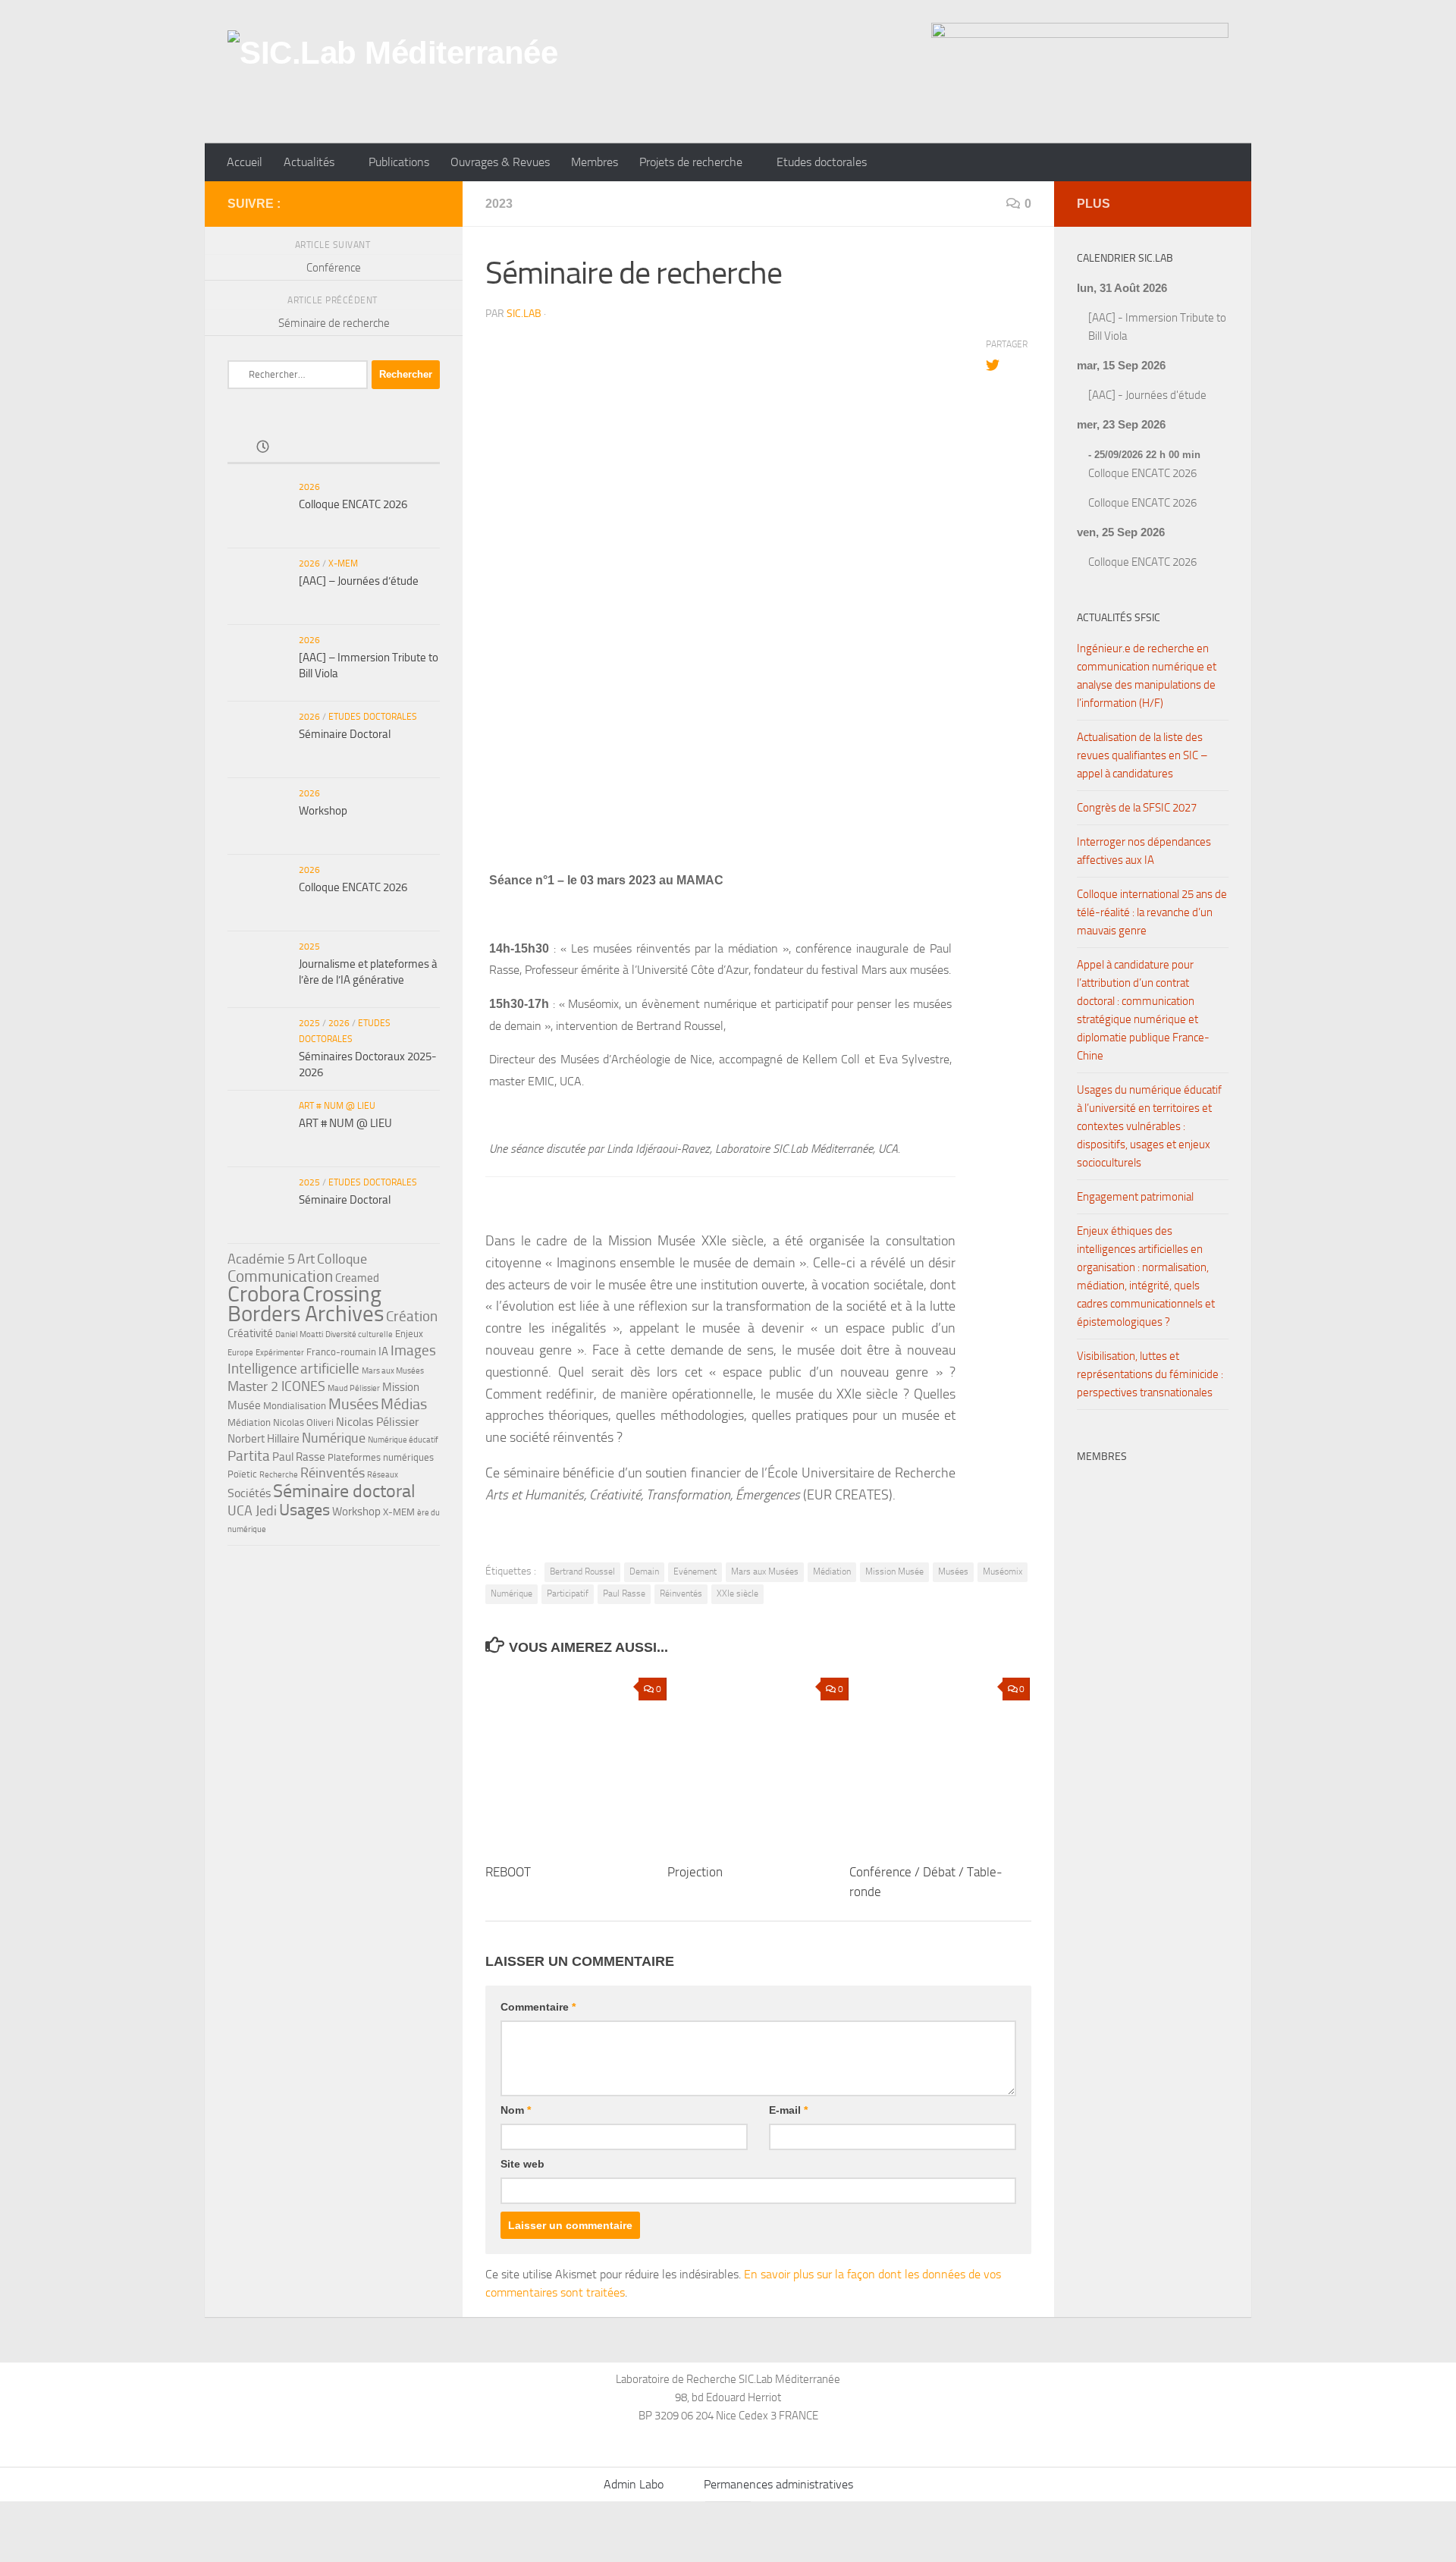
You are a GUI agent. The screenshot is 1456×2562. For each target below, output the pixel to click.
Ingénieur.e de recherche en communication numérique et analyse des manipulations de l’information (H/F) (1147, 676)
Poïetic (242, 1474)
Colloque (342, 1259)
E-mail (788, 2110)
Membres (595, 162)
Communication (280, 1276)
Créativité (250, 1333)
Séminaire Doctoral (345, 734)
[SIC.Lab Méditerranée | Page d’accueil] (392, 72)
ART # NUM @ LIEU (337, 1106)
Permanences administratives (778, 2484)
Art (306, 1259)
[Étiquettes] (405, 448)
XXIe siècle (737, 1593)
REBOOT (508, 1872)
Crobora (264, 1294)
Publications (399, 162)
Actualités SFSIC (1119, 618)
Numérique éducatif (403, 1440)
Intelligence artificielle (293, 1369)
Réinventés (681, 1593)
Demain (644, 1571)
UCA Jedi (252, 1511)
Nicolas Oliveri (303, 1422)
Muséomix (1003, 1571)
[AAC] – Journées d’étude (359, 581)
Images (413, 1350)
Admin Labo (634, 2484)
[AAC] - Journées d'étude (1147, 395)
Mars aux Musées (765, 1571)
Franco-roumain (341, 1352)
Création (412, 1316)
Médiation (832, 1571)
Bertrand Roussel (582, 1571)
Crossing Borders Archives (306, 1304)
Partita (249, 1456)
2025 (309, 947)
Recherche (279, 1475)
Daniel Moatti (299, 1334)
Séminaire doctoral (344, 1491)
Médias (404, 1404)
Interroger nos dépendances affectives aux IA (1144, 851)
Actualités (309, 162)
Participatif (568, 1593)
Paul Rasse (624, 1593)
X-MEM (343, 564)
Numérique (511, 1593)
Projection (695, 1872)
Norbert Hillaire (264, 1439)
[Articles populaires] (333, 448)
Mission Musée (894, 1571)
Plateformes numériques (381, 1457)
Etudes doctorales (822, 162)
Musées (953, 1571)
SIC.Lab (524, 314)
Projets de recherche (691, 162)
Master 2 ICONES (276, 1386)
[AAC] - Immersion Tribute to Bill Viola (1157, 327)
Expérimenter (280, 1353)
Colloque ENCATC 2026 (353, 504)
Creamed (357, 1278)
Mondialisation (295, 1406)
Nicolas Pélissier (378, 1422)
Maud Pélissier (354, 1388)
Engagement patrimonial (1135, 1197)
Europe (240, 1353)
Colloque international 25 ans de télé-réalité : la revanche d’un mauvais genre (1152, 912)
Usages (304, 1510)
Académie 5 (261, 1259)
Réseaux (383, 1475)
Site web (522, 2164)
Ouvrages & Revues (500, 162)
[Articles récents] (263, 448)
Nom (516, 2110)
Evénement (695, 1571)
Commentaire (538, 2007)
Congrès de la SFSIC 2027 (1137, 808)
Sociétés (249, 1493)
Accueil (245, 162)
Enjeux (409, 1334)
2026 (309, 487)
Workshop (323, 811)
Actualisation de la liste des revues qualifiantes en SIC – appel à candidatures (1142, 755)
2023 (499, 204)
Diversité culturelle (359, 1334)
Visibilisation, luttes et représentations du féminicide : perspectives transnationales (1150, 1374)
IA (383, 1352)
